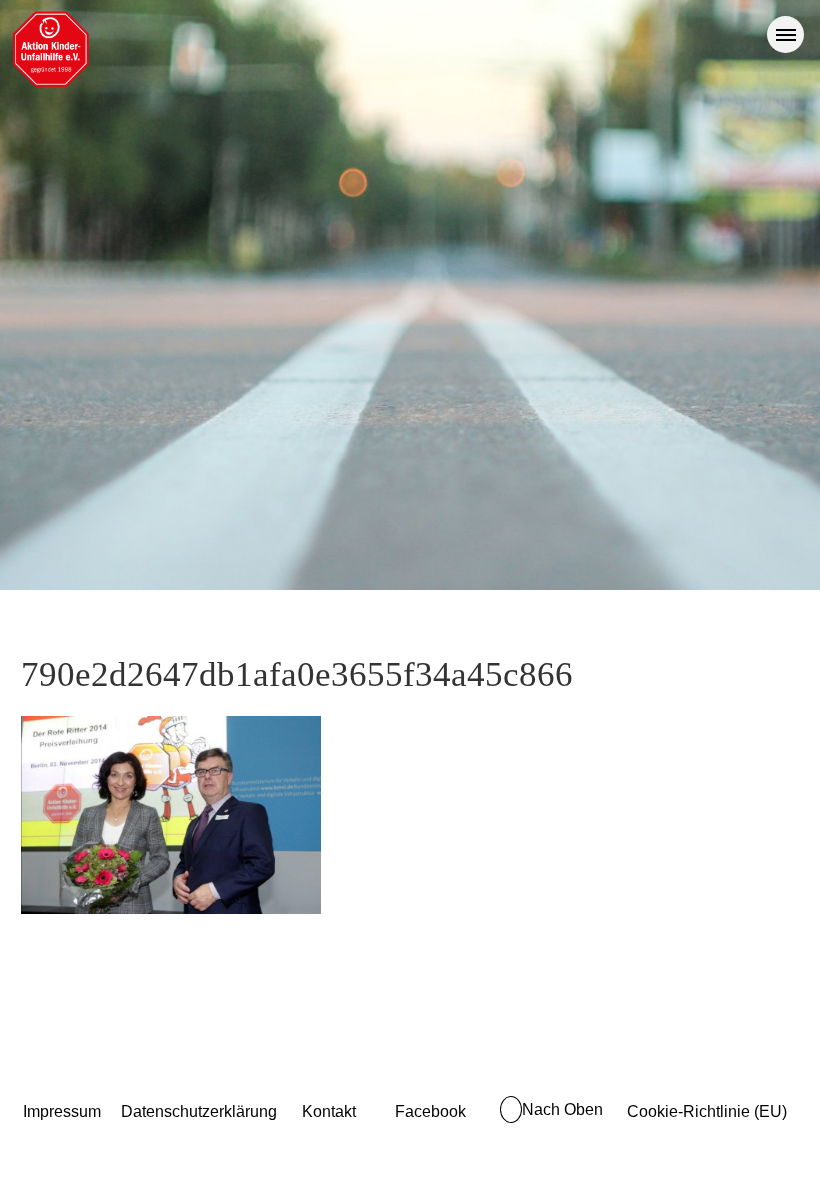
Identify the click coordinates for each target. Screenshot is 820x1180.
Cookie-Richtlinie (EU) (707, 1111)
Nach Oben (562, 1109)
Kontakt (329, 1111)
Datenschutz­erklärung (199, 1111)
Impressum (62, 1111)
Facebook (430, 1111)
